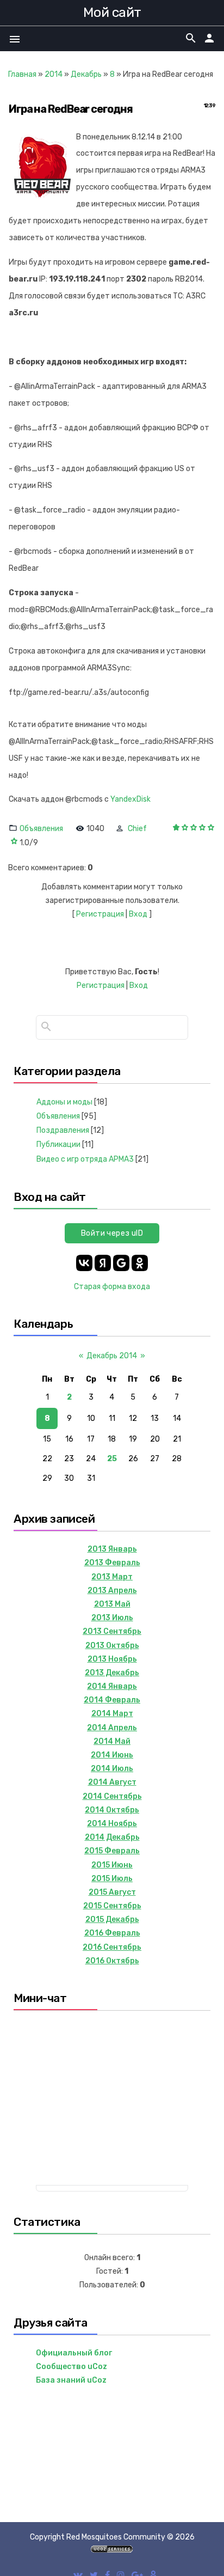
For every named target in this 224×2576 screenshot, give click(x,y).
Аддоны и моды (64, 1102)
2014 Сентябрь (112, 1796)
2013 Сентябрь (112, 1631)
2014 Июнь (112, 1755)
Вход (138, 914)
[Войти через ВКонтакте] (84, 1263)
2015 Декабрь (112, 1919)
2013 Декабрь (112, 1673)
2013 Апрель (112, 1591)
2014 (54, 74)
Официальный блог (74, 2353)
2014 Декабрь (112, 1837)
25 (112, 1459)
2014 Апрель (112, 1728)
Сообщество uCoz (71, 2367)
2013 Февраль (112, 1563)
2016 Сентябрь (112, 1947)
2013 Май (112, 1604)
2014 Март (112, 1714)
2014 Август (112, 1782)
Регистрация (100, 914)
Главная (22, 74)
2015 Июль (112, 1879)
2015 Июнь (112, 1865)
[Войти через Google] (121, 1263)
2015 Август (112, 1892)
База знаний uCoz (71, 2380)
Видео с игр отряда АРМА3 (85, 1159)
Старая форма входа (112, 1287)
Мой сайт (112, 12)
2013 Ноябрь (112, 1659)
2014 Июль (112, 1769)
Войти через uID (112, 1233)
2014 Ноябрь (112, 1824)
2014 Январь (112, 1686)
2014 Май (112, 1741)
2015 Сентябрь (112, 1906)
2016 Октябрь (112, 1961)
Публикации (58, 1144)
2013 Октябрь (112, 1646)
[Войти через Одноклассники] (140, 1263)
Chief (137, 829)
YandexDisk (130, 799)
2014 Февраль (112, 1700)
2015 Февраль (112, 1851)
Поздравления (63, 1130)
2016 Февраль (112, 1933)
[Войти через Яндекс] (103, 1263)
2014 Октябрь (112, 1810)
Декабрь (86, 74)
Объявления (41, 829)
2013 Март (112, 1577)
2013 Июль (112, 1618)
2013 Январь (112, 1549)
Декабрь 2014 (112, 1356)
